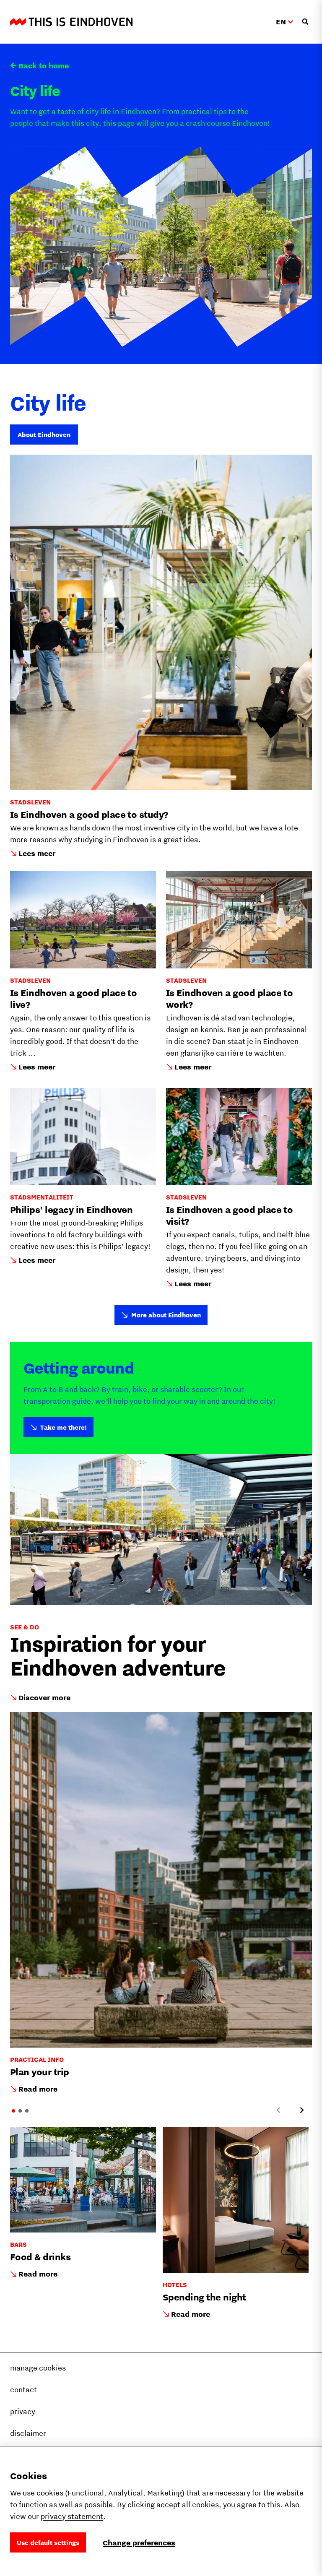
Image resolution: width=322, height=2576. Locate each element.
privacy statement (72, 2516)
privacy (23, 2411)
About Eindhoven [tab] (44, 435)
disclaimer (28, 2433)
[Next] (302, 2110)
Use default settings (48, 2542)
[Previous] (278, 2110)
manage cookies (38, 2368)
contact (23, 2390)
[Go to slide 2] (20, 2111)
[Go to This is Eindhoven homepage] (71, 22)
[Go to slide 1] (13, 2111)
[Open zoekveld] (305, 22)
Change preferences (139, 2543)
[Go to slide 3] (27, 2111)
